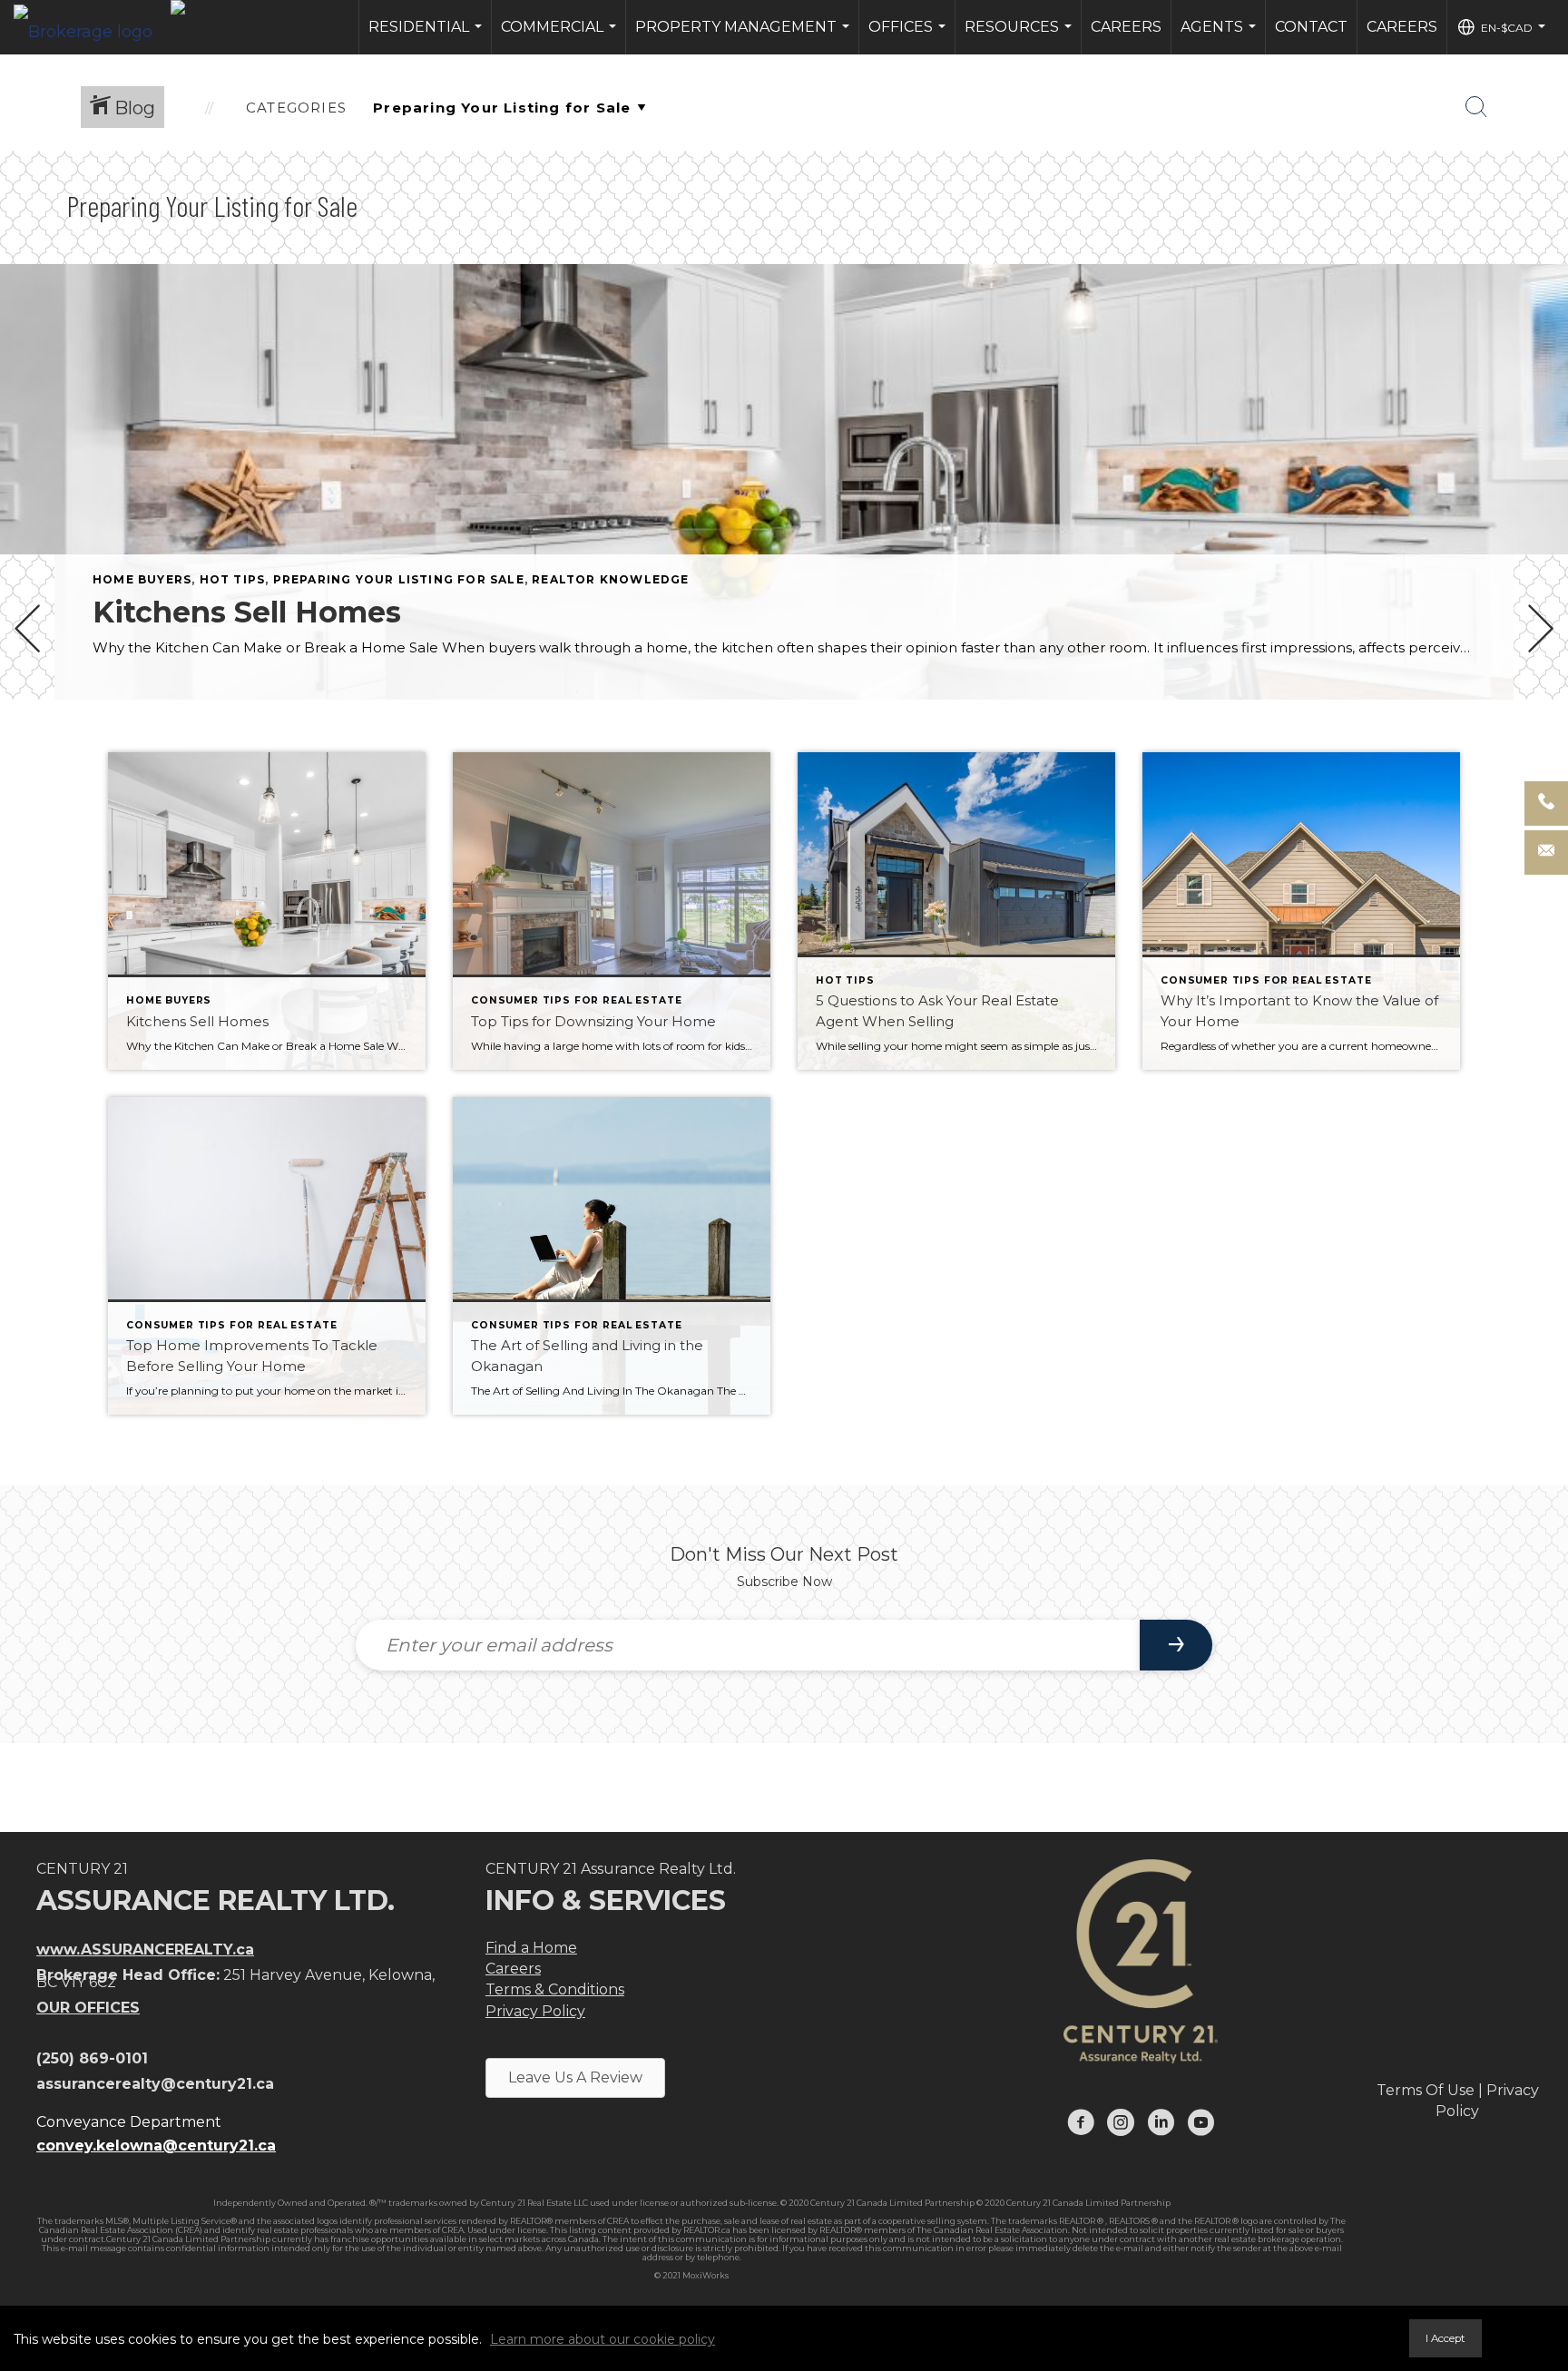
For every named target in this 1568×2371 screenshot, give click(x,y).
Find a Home (531, 1948)
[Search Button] (1476, 107)
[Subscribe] (1176, 1645)
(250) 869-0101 (92, 2058)
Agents (1220, 36)
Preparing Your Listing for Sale (399, 579)
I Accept (1445, 2338)
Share (1539, 751)
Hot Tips (233, 579)
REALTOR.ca (707, 2230)
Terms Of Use (1426, 2090)
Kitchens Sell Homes (247, 612)
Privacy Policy (535, 2011)
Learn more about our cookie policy (603, 2339)
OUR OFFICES (88, 2008)
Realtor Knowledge (610, 579)
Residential (427, 36)
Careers (1126, 27)
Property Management (745, 36)
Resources (1020, 36)
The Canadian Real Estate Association (992, 2230)
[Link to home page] (92, 27)
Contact (1311, 27)
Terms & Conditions (555, 1989)
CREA (618, 2221)
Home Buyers (142, 579)
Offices (909, 36)
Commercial (561, 36)
